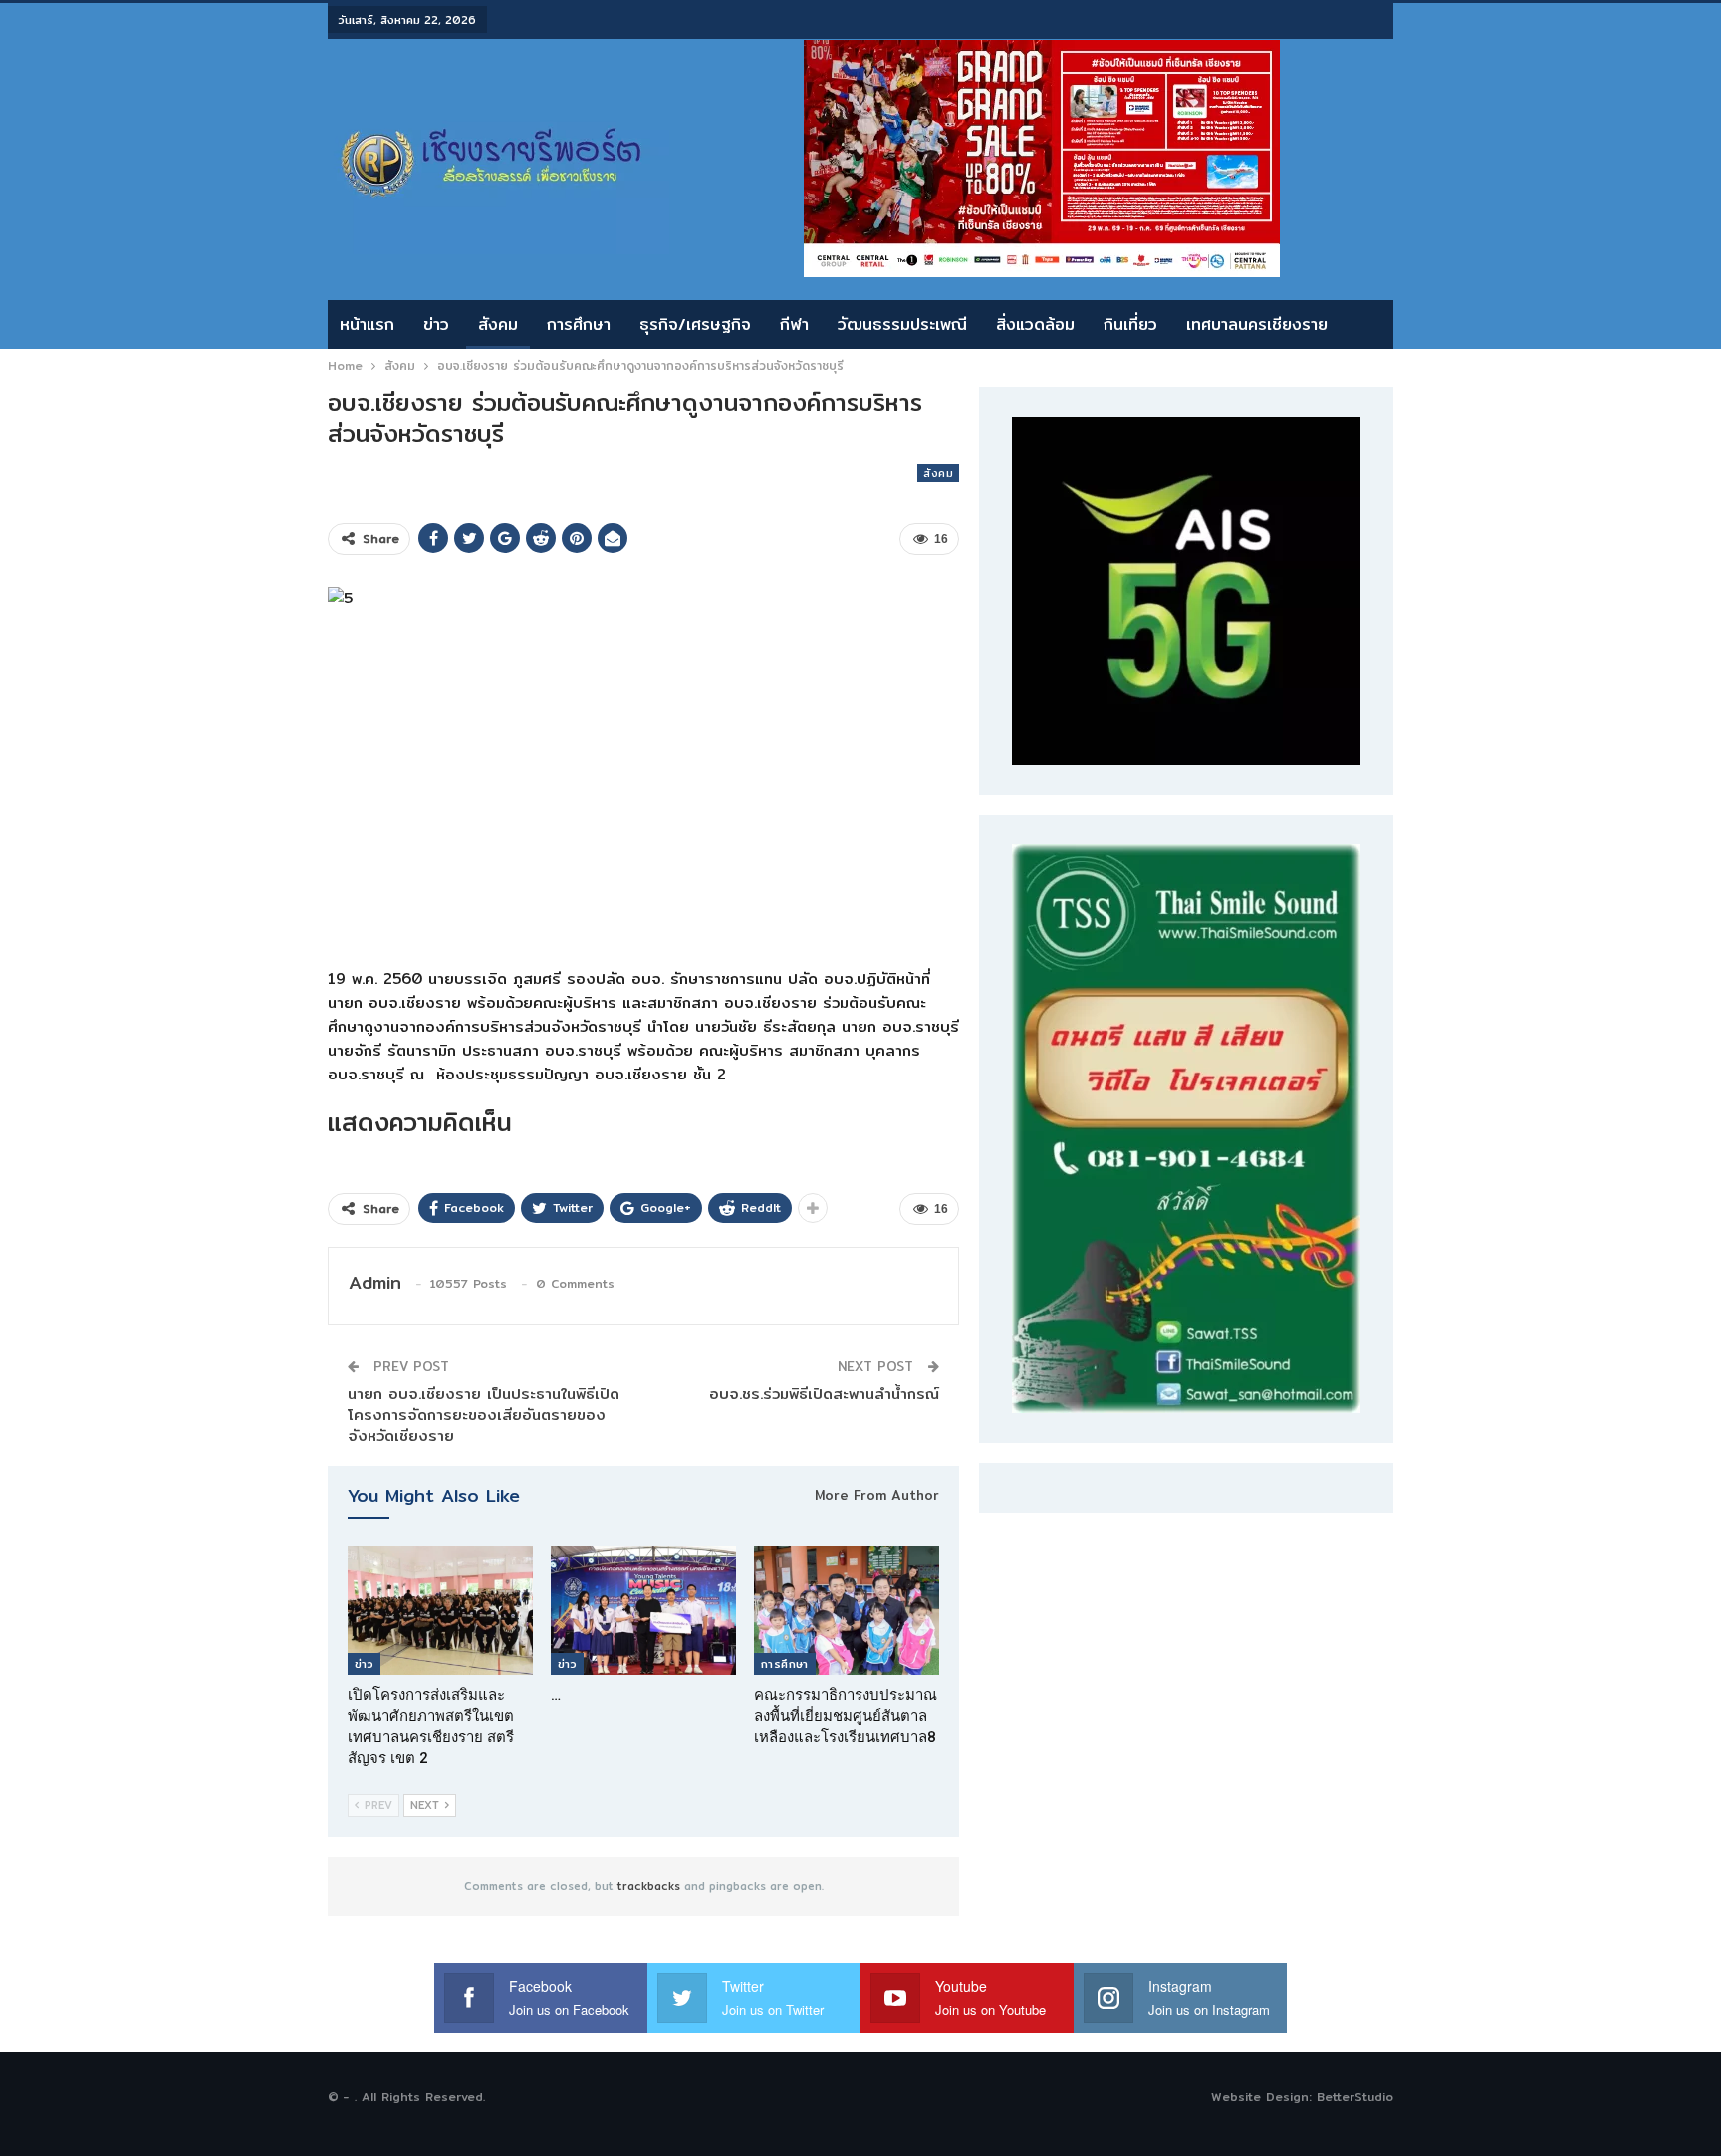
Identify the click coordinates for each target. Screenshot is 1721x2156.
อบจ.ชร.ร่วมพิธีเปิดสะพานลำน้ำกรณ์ (824, 1394)
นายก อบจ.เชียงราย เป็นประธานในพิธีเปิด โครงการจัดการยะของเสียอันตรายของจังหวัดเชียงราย (484, 1415)
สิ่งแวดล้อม (1035, 324)
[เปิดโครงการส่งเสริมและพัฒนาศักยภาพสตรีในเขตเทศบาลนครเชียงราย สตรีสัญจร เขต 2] (440, 1610)
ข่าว (436, 324)
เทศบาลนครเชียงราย (1257, 324)
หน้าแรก (367, 324)
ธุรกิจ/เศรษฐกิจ (695, 324)
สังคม (498, 324)
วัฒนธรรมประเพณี (902, 324)
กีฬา (794, 324)
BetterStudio (1355, 2097)
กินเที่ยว (1130, 324)
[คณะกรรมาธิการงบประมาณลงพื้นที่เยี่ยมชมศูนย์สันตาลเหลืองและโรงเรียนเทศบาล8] (847, 1610)
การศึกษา (579, 324)
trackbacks (649, 1886)
